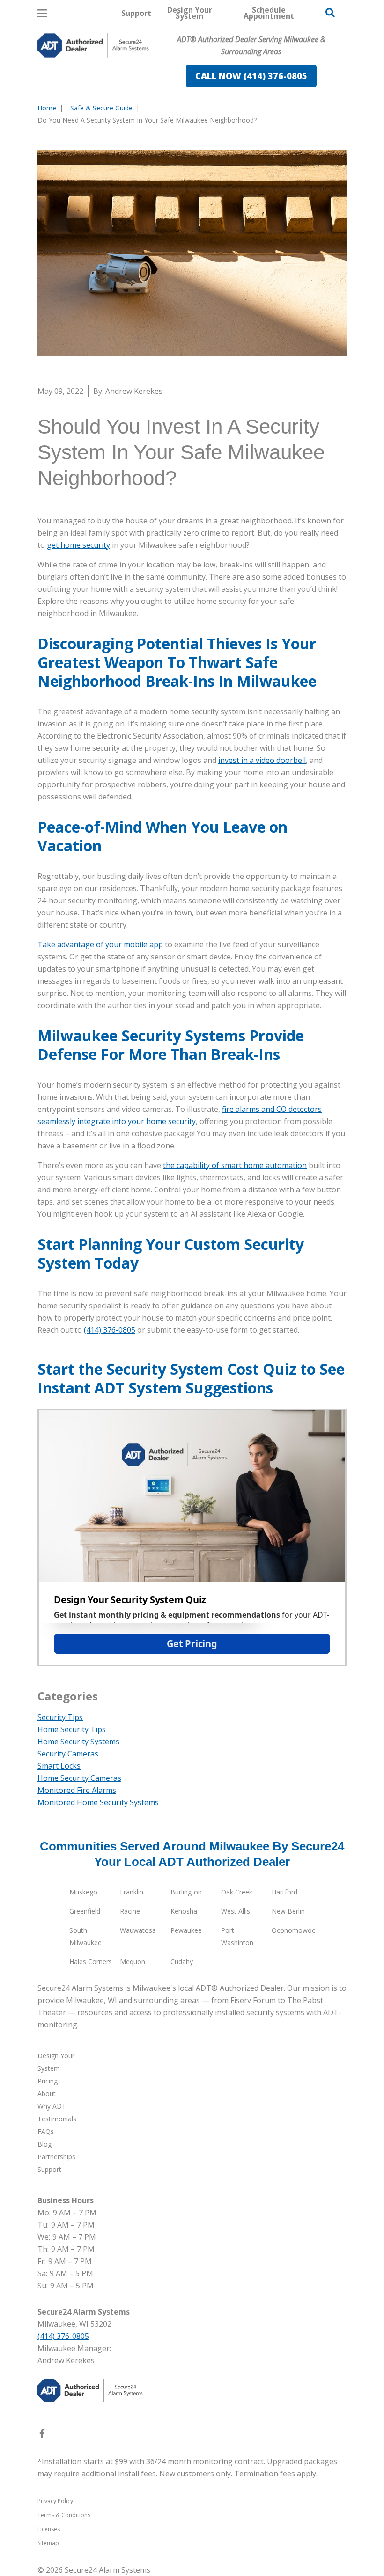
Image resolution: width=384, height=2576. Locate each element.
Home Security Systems (78, 1742)
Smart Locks (59, 1766)
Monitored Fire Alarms (77, 1790)
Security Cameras (68, 1754)
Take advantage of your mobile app (100, 944)
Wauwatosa (138, 1930)
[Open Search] (330, 13)
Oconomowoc (293, 1930)
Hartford (284, 1892)
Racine (130, 1911)
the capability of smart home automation (235, 1165)
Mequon (133, 1962)
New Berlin (288, 1911)
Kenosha (184, 1911)
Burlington (186, 1892)
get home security (78, 545)
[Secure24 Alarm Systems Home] (93, 45)
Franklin (132, 1892)
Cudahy (182, 1962)
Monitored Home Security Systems (98, 1802)
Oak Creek (237, 1892)
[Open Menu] (42, 13)
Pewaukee (186, 1930)
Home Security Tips (72, 1729)
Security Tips (60, 1717)
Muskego (83, 1892)
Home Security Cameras (79, 1778)
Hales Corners (91, 1962)
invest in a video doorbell (262, 760)
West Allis (236, 1911)
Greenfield (85, 1911)
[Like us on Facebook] (42, 2435)
